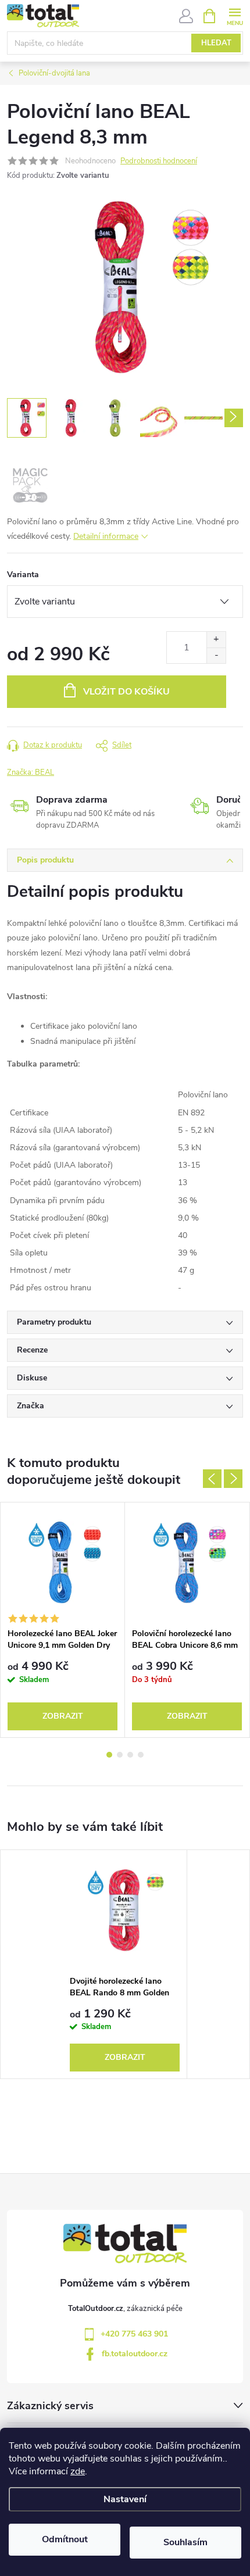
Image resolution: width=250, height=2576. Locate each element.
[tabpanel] (63, 1620)
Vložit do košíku (126, 692)
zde (78, 2471)
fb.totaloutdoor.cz (135, 2354)
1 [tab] (109, 1755)
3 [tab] (130, 1755)
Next (233, 1479)
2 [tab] (120, 1755)
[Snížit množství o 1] (216, 655)
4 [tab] (141, 1755)
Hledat (216, 43)
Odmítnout (65, 2539)
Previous (212, 1479)
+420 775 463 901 (134, 2334)
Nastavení (125, 2499)
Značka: (31, 772)
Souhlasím (185, 2542)
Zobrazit (63, 1716)
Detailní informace (106, 536)
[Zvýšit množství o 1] (216, 640)
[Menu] (235, 15)
